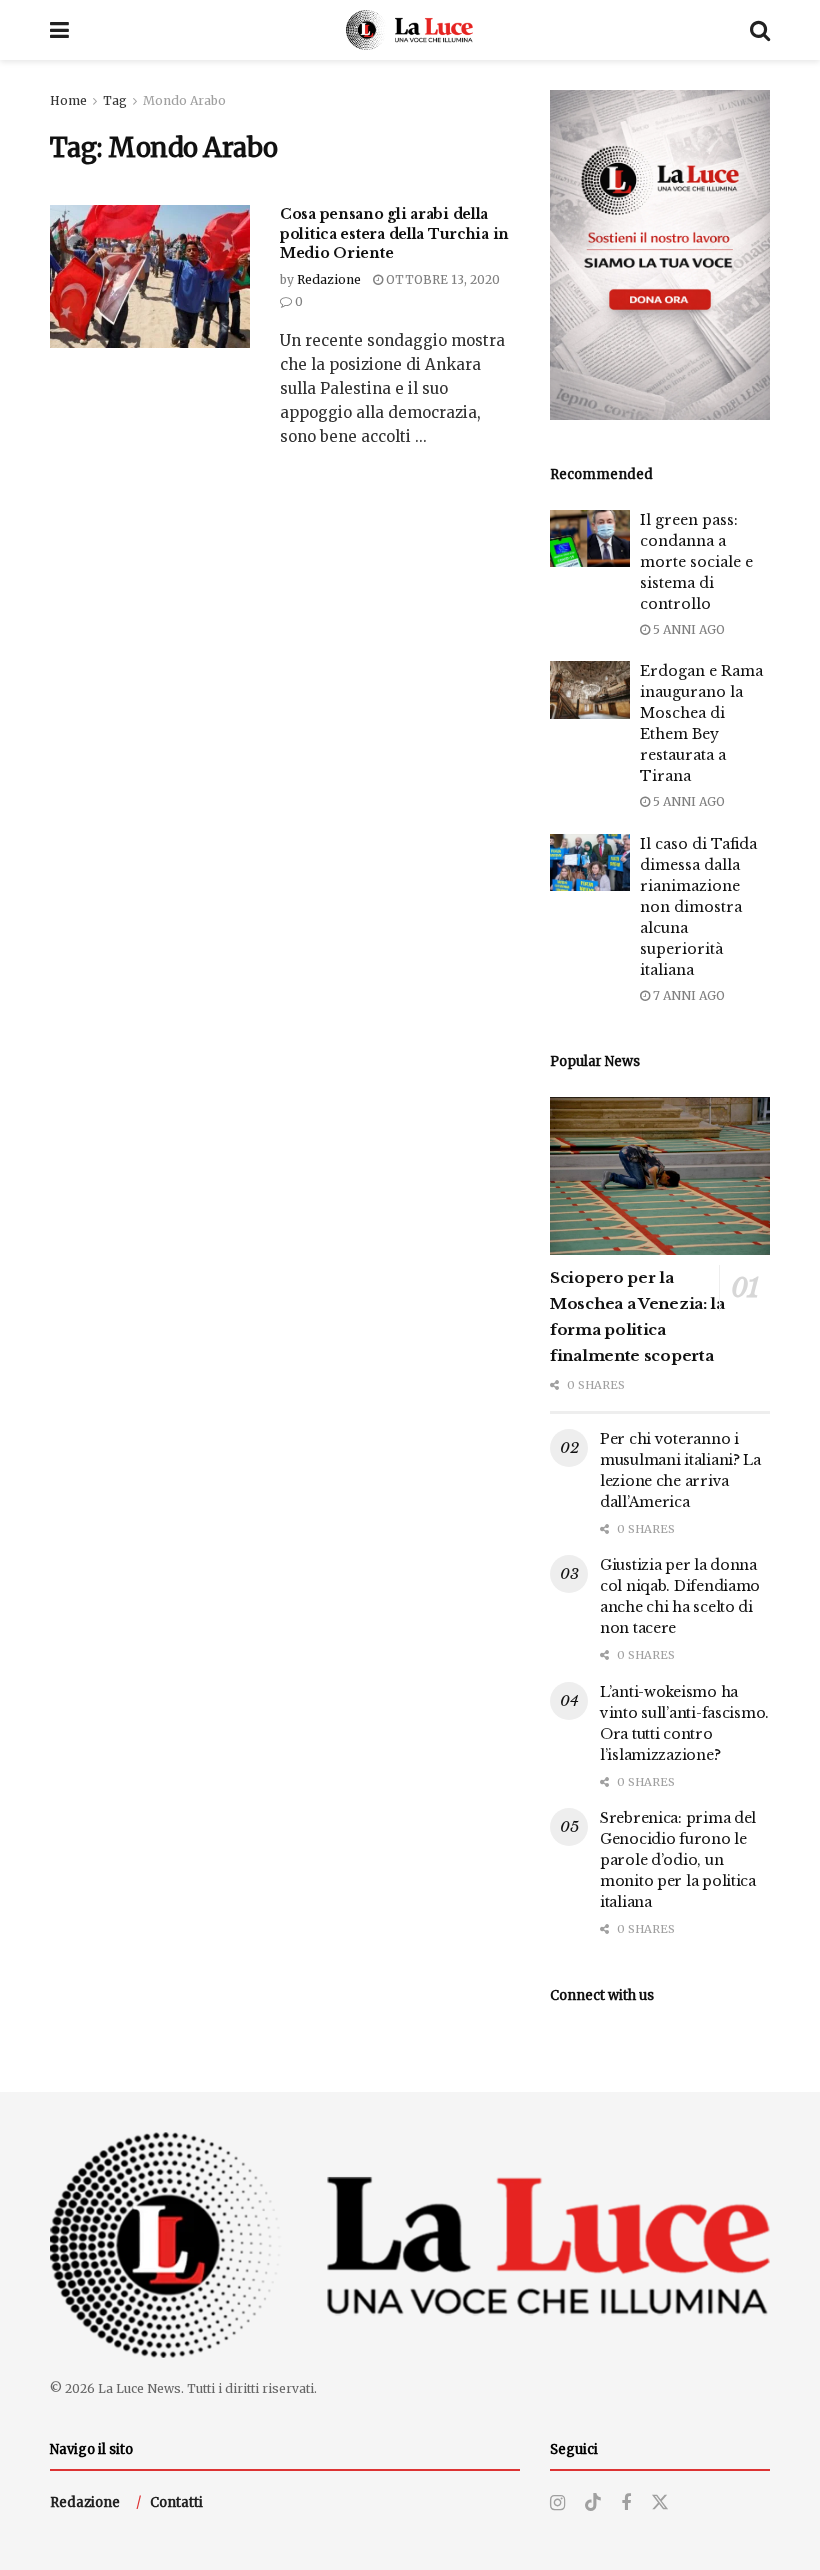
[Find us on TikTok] (593, 2503)
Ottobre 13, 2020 (441, 279)
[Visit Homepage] (409, 30)
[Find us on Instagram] (557, 2503)
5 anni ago (687, 629)
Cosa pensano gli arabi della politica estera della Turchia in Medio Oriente (394, 233)
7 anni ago (687, 995)
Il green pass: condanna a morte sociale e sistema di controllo (696, 562)
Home (68, 100)
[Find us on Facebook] (626, 2503)
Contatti (176, 2502)
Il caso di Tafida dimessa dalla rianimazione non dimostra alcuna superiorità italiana (698, 907)
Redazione (329, 279)
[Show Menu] (59, 30)
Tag (115, 100)
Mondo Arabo (184, 100)
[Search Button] (760, 30)
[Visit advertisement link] (660, 255)
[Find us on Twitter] (660, 2503)
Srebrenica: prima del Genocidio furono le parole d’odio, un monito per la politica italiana (678, 1860)
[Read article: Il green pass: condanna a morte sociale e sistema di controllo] (590, 538)
